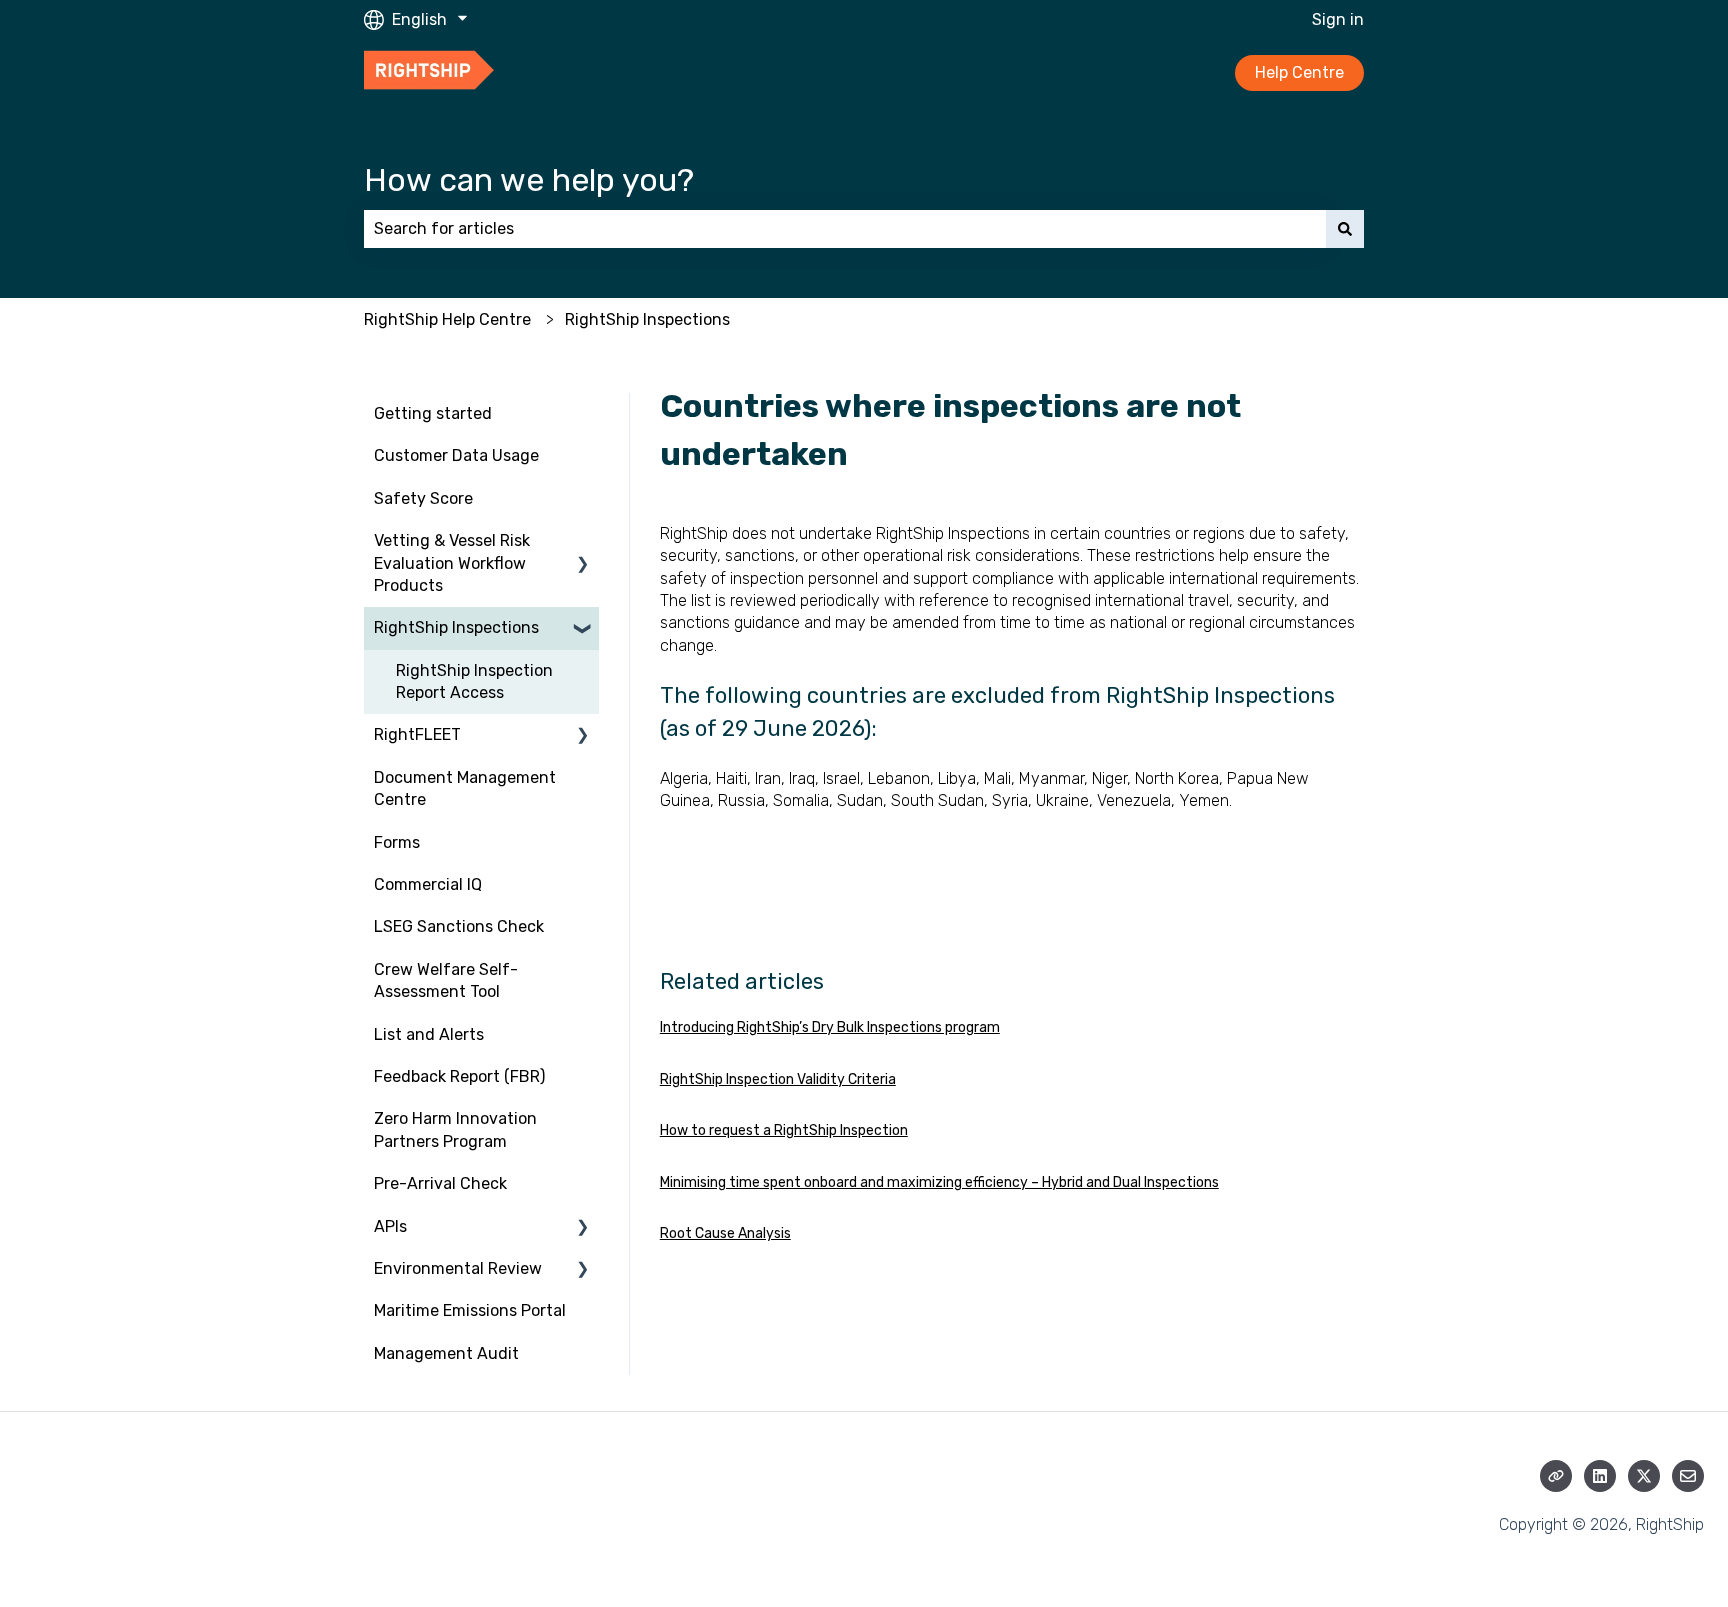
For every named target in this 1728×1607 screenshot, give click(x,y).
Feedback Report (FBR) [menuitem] (459, 1076)
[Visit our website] (1556, 1476)
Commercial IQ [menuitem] (428, 884)
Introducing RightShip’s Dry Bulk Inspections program (830, 1027)
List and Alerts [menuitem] (429, 1034)
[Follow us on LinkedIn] (1600, 1476)
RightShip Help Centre (447, 319)
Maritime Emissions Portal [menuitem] (470, 1310)
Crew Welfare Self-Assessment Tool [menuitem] (446, 980)
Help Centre (1299, 72)
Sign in (1338, 19)
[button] (583, 542)
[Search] (1345, 229)
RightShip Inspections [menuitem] (456, 627)
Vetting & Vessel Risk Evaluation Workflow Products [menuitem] (452, 563)
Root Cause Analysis (725, 1233)
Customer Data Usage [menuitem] (456, 455)
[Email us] (1688, 1476)
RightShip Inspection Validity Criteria (778, 1079)
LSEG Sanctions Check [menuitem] (459, 926)
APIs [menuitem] (390, 1226)
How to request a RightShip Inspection (784, 1130)
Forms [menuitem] (397, 842)
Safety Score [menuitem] (423, 498)
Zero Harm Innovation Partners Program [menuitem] (455, 1129)
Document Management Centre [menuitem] (465, 788)
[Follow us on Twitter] (1644, 1476)
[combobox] (845, 229)
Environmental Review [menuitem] (458, 1268)
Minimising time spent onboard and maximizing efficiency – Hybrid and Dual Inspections (939, 1182)
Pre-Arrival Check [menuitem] (440, 1183)
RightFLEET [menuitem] (417, 734)
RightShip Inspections (647, 319)
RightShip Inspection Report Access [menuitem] (474, 681)
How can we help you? (529, 180)
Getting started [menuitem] (433, 413)
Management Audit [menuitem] (446, 1353)
